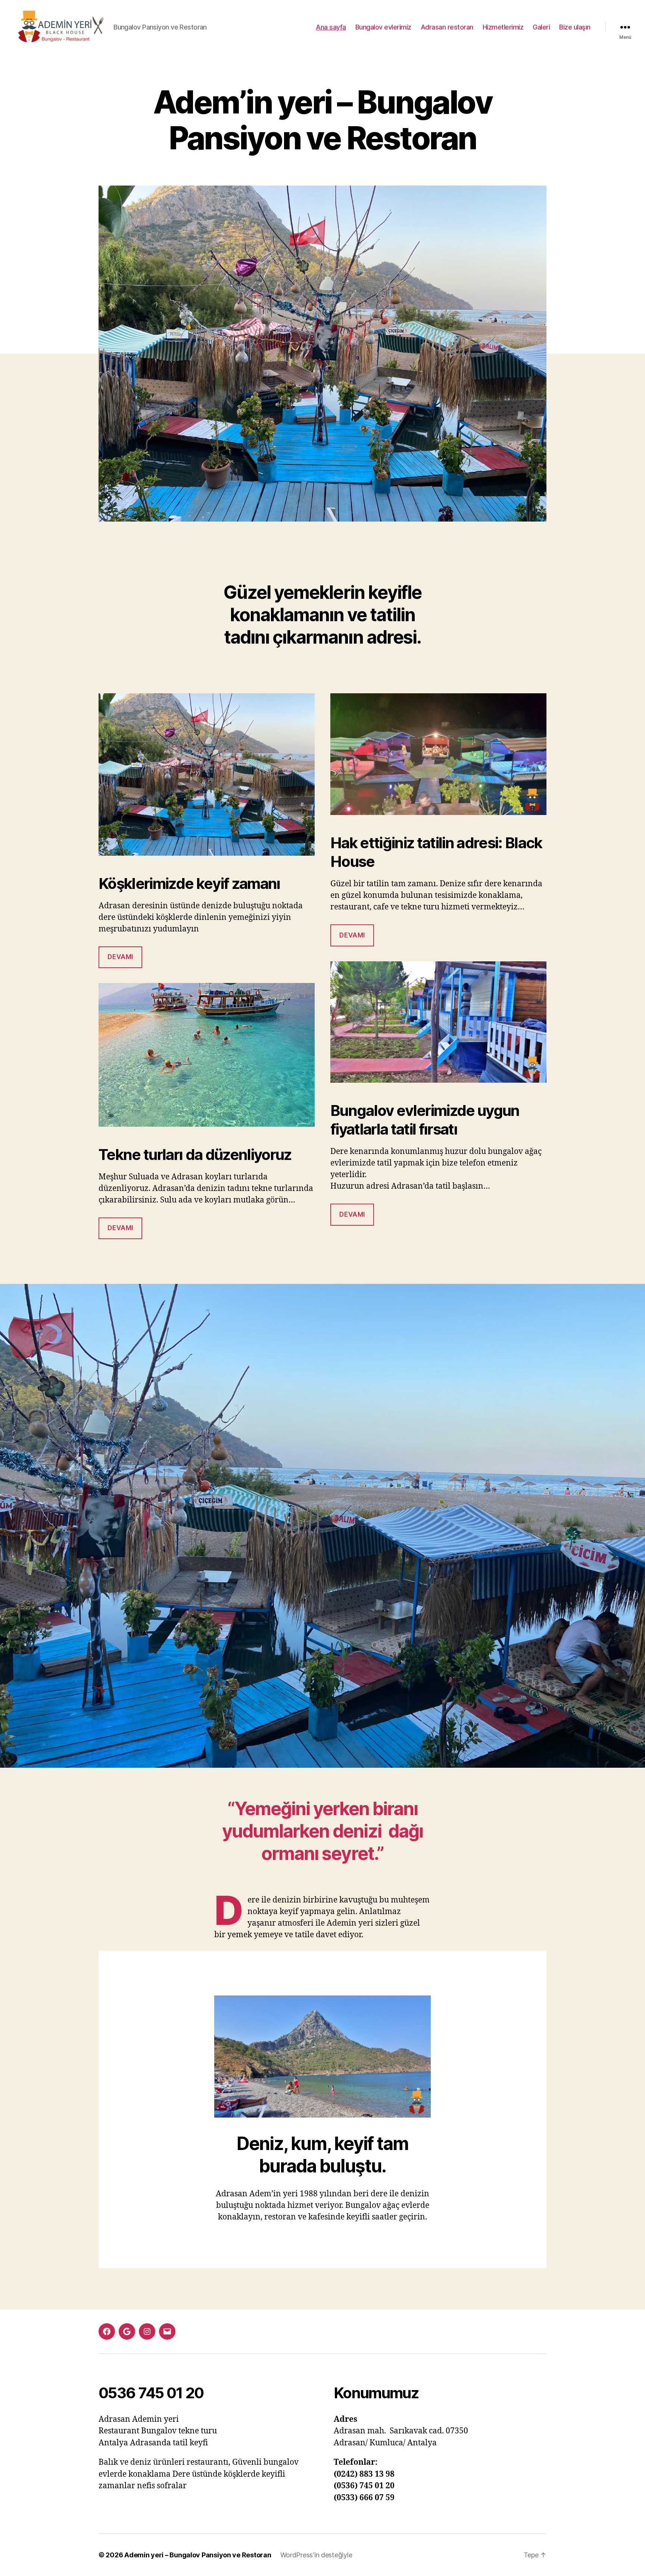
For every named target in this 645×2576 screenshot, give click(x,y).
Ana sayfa (331, 27)
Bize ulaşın (575, 27)
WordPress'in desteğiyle (316, 2555)
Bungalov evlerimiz (383, 27)
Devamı (120, 957)
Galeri (541, 27)
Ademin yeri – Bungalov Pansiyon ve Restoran (198, 2555)
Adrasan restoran (447, 27)
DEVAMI (120, 1228)
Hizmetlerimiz (503, 27)
